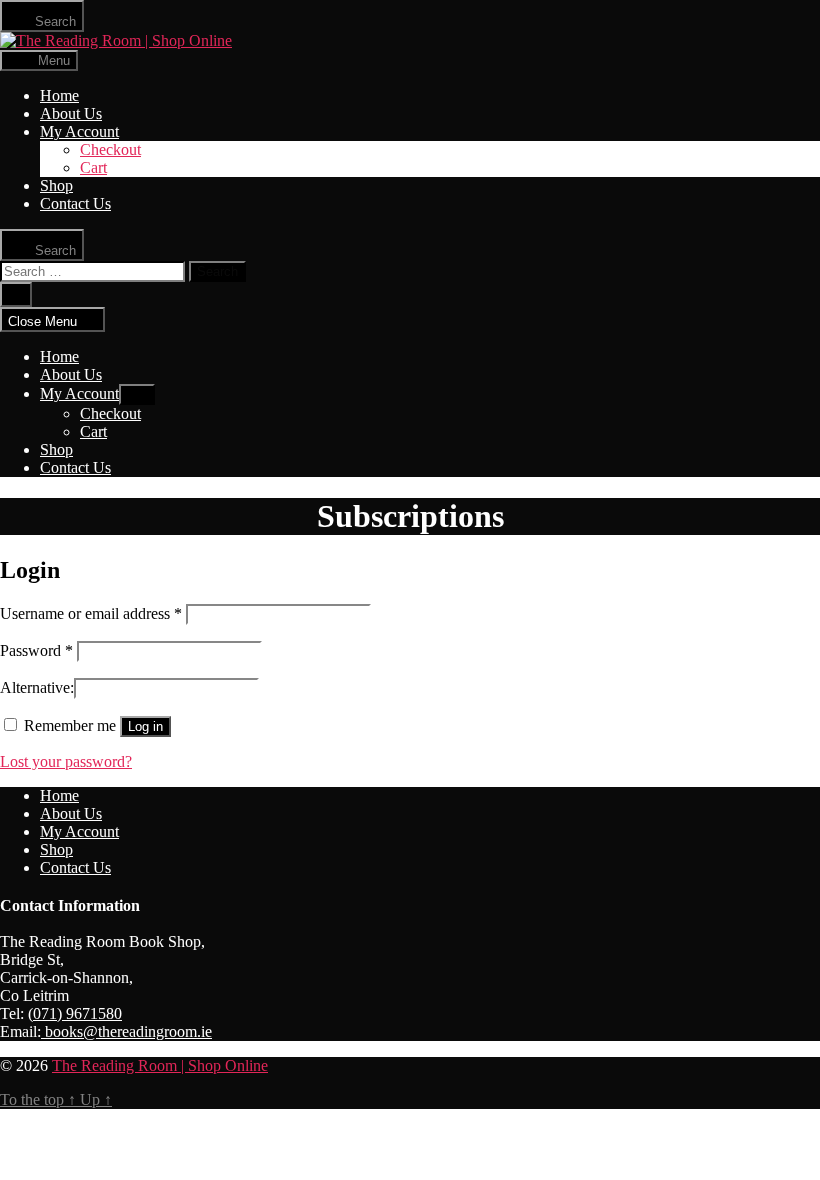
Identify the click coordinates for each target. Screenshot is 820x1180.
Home (59, 95)
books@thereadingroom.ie (126, 1031)
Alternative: (37, 687)
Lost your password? (66, 761)
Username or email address (91, 613)
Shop (56, 185)
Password (36, 650)
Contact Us (75, 203)
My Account (79, 131)
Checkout (110, 149)
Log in (145, 726)
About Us (71, 113)
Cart (93, 167)
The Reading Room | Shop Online (160, 1065)
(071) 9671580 (75, 1013)
